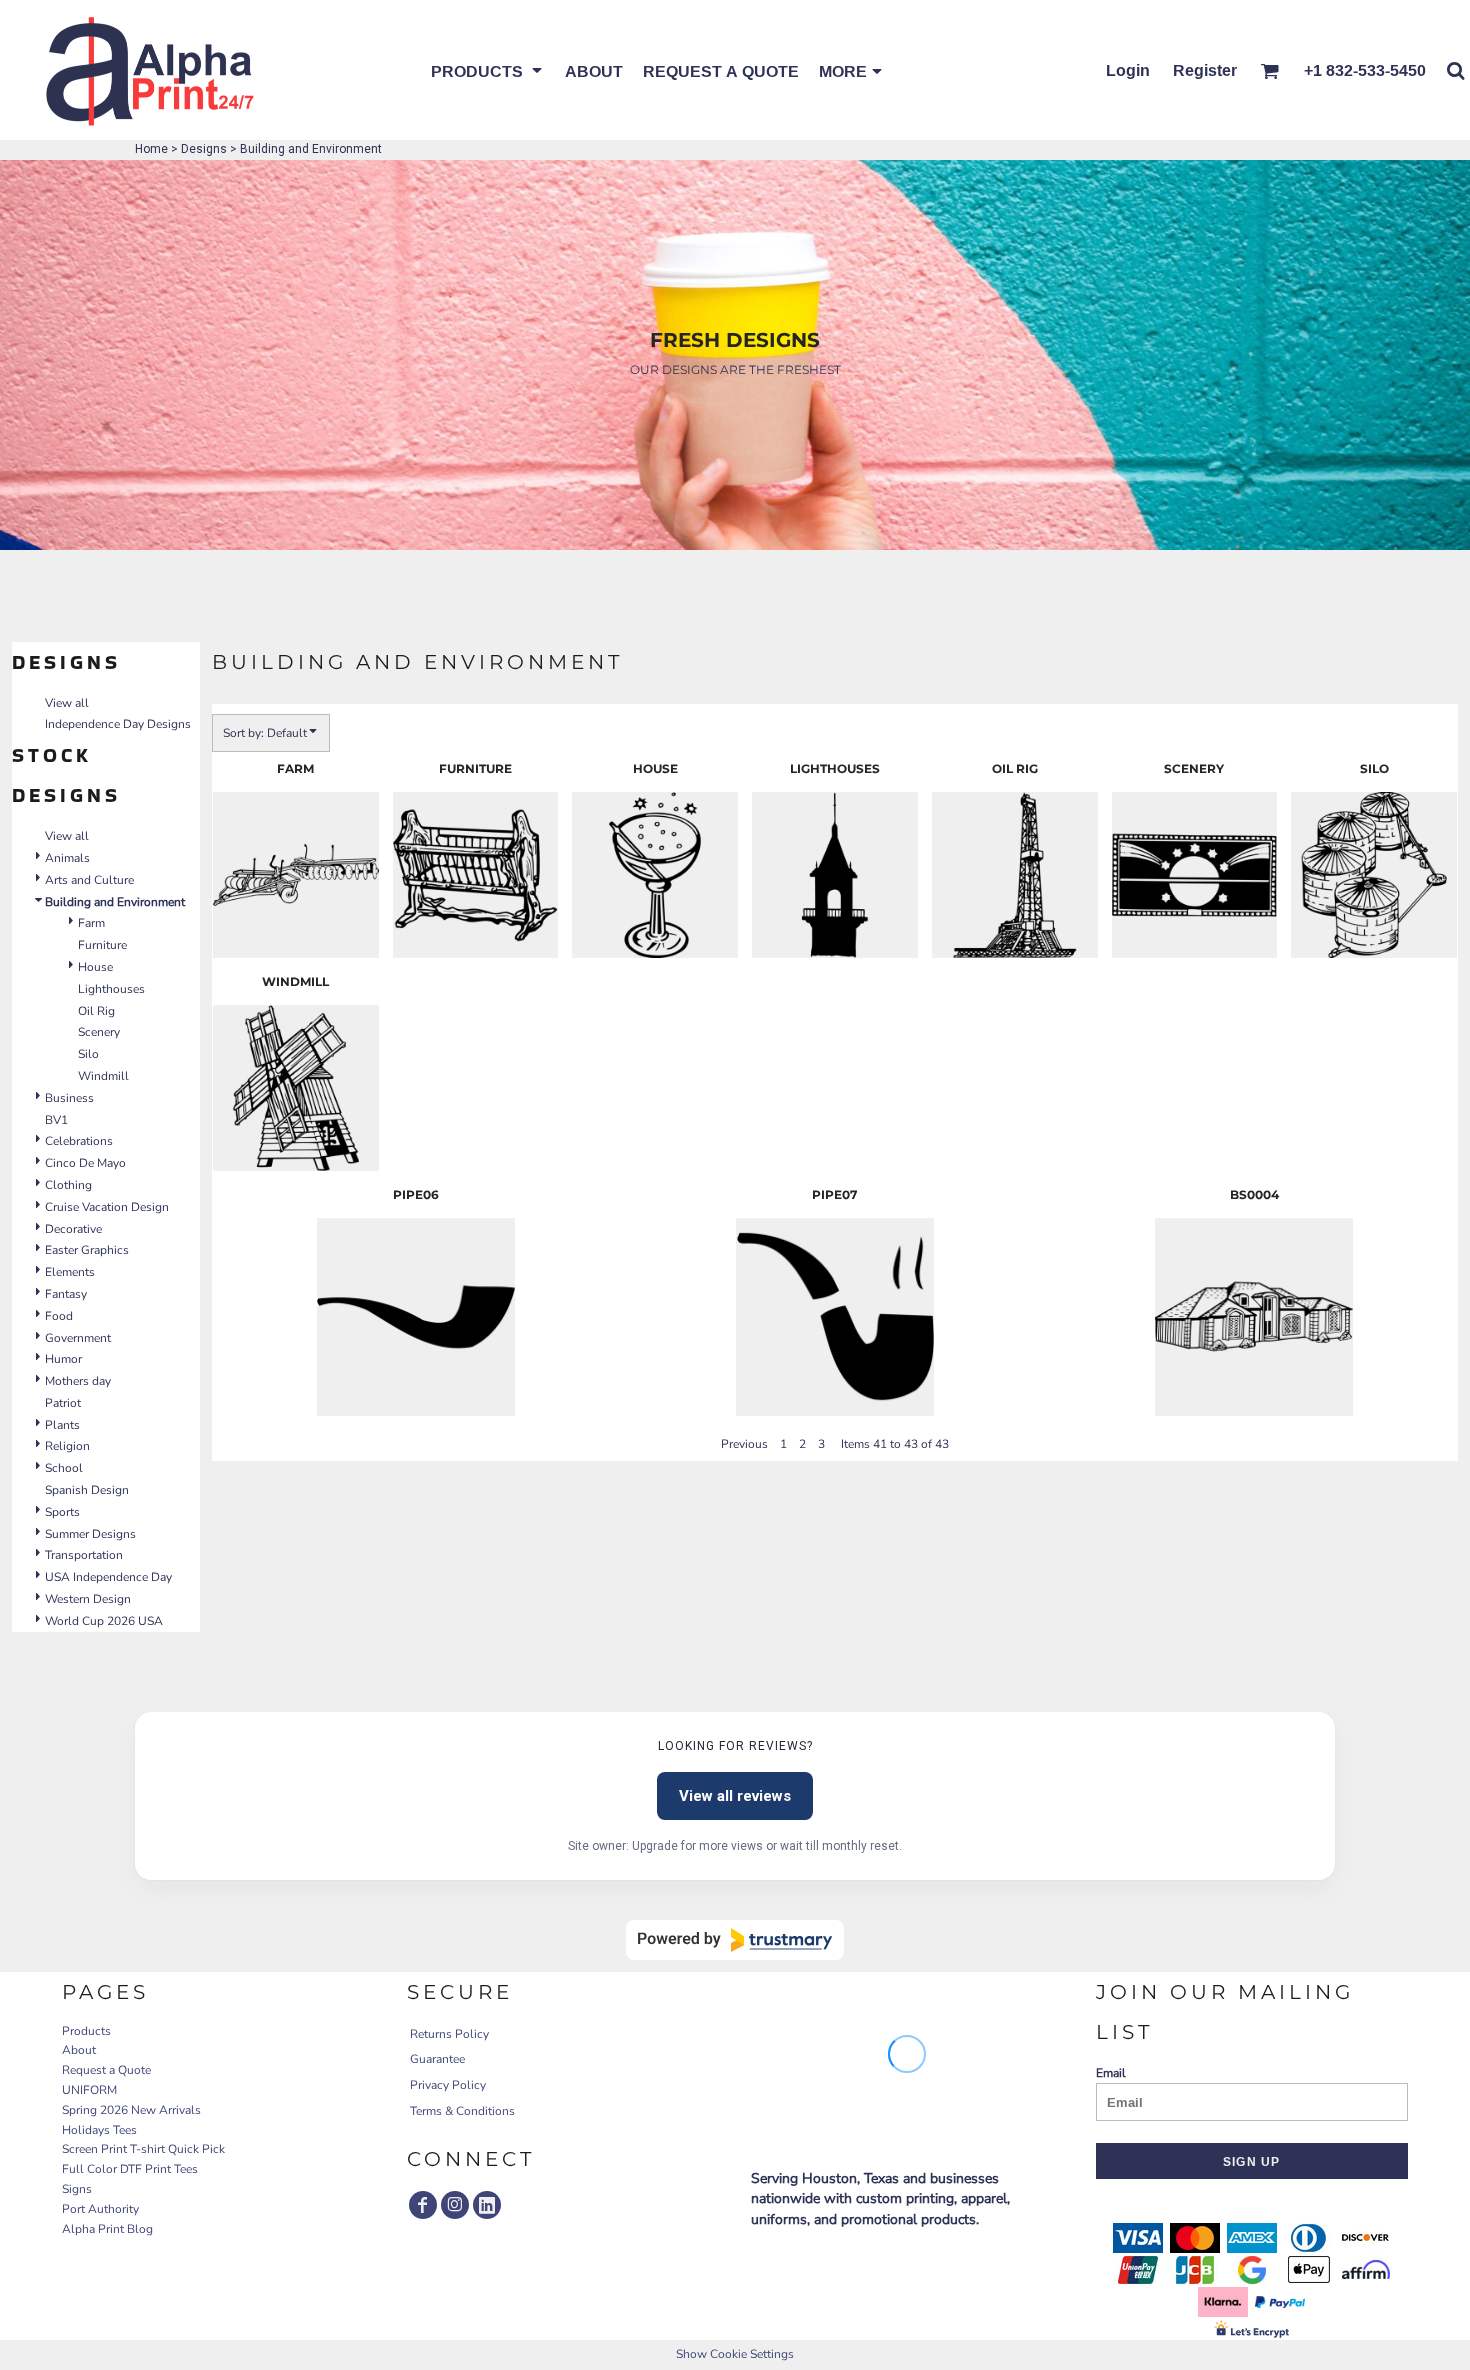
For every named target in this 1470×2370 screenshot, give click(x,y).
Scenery (99, 1032)
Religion (67, 1446)
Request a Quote (106, 2070)
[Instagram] (455, 2205)
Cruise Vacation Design (107, 1207)
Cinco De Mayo (85, 1163)
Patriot (63, 1403)
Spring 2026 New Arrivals (131, 2110)
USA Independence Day (108, 1577)
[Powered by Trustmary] (735, 1940)
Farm (91, 923)
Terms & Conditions (462, 2111)
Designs (204, 149)
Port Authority (100, 2209)
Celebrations (79, 1141)
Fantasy (66, 1294)
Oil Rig (96, 1011)
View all (67, 703)
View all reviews (735, 1796)
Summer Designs (90, 1534)
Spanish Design (87, 1490)
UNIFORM (89, 2090)
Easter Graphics (87, 1250)
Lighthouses (111, 989)
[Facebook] (423, 2205)
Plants (62, 1425)
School (64, 1468)
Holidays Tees (99, 2130)
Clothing (68, 1185)
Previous (744, 1444)
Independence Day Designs (118, 724)
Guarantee (437, 2059)
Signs (77, 2189)
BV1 (56, 1120)
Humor (63, 1359)
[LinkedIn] (487, 2205)
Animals (67, 858)
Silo (88, 1054)
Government (78, 1338)
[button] (488, 70)
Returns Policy (449, 2034)
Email (1111, 2073)
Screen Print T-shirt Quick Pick (143, 2149)
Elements (70, 1272)
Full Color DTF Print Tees (130, 2169)
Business (69, 1098)
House (95, 967)
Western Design (88, 1599)
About (79, 2050)
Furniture (102, 945)
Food (59, 1316)
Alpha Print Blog (107, 2229)
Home (151, 149)
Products (86, 2031)
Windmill (103, 1076)
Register (1205, 70)
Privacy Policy (448, 2085)
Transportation (84, 1555)
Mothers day (78, 1381)
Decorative (73, 1229)
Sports (62, 1512)
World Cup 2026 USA (104, 1621)
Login (1128, 70)
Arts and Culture (89, 880)
